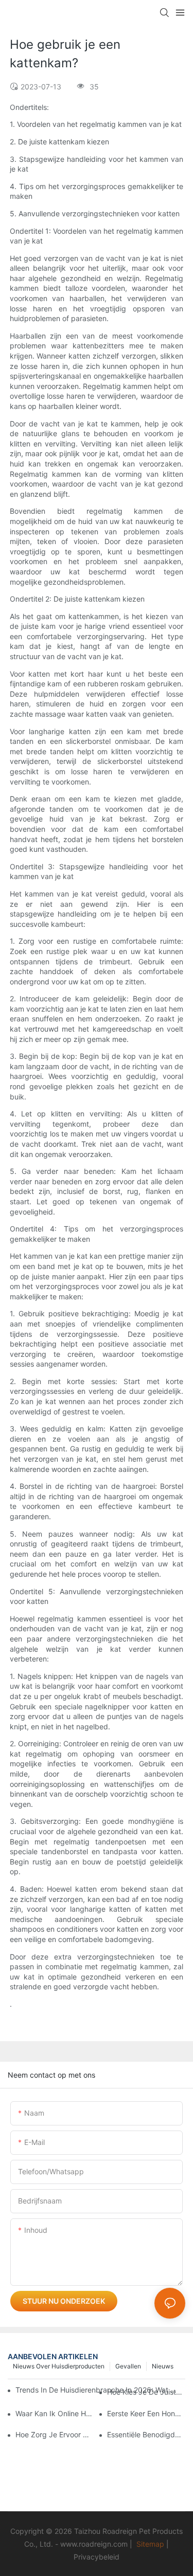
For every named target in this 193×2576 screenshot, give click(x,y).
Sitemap (150, 2544)
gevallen (128, 2366)
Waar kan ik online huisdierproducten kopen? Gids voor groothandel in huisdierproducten (55, 2413)
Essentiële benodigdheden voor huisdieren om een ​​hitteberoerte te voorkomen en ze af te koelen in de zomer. (146, 2434)
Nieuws (163, 2366)
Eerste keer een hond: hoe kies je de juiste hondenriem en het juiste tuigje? (146, 2413)
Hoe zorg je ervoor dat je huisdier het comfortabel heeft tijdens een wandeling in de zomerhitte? (55, 2434)
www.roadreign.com (94, 2544)
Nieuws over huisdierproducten (59, 2366)
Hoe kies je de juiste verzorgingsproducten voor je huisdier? (146, 2392)
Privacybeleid (97, 2557)
